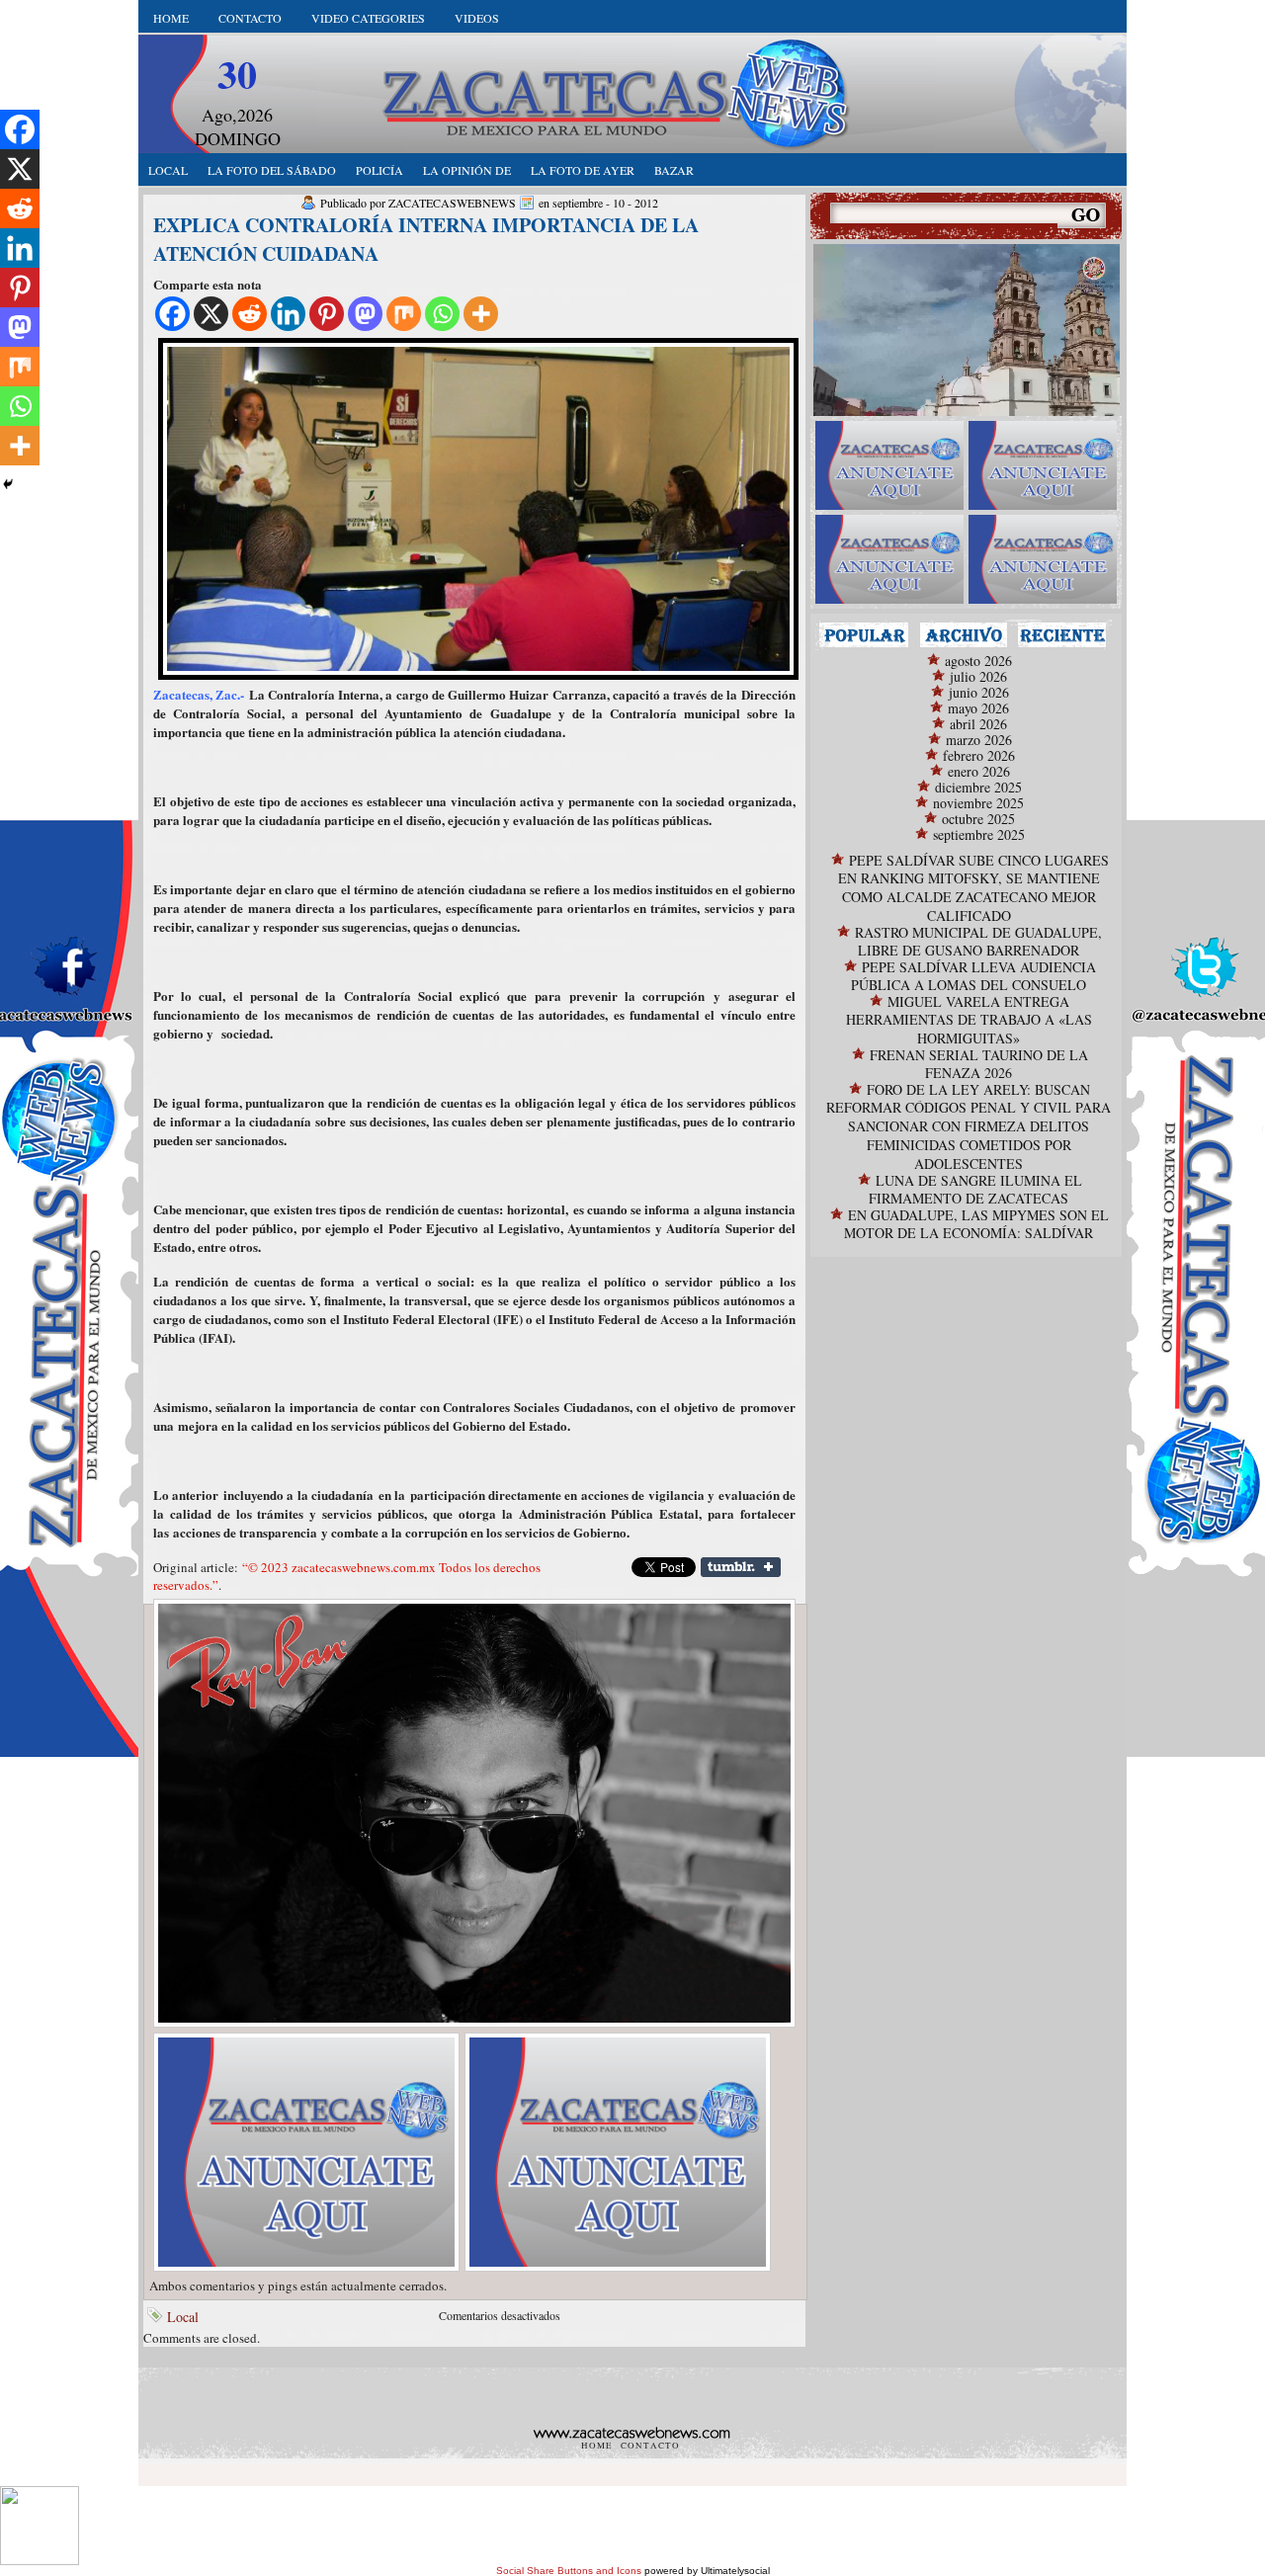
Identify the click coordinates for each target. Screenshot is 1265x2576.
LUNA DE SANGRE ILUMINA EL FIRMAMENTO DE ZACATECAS (975, 1189)
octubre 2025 (978, 819)
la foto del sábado (272, 170)
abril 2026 (978, 724)
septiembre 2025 (979, 834)
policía (379, 170)
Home (171, 18)
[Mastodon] (365, 314)
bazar (674, 170)
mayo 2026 (978, 708)
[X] (211, 314)
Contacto (250, 18)
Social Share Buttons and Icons (569, 2571)
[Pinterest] (327, 314)
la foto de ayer (583, 170)
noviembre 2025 (978, 803)
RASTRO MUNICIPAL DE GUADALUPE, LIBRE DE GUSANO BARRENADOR (978, 941)
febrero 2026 (979, 755)
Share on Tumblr (741, 1567)
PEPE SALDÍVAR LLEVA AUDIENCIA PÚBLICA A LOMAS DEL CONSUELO (973, 976)
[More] (481, 314)
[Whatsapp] (442, 314)
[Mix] (404, 314)
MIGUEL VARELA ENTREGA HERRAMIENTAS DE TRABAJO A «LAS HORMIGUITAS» (969, 1020)
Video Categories (368, 18)
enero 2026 (979, 771)
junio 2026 (979, 692)
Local (183, 2317)
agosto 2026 (978, 661)
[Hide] (8, 484)
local (168, 170)
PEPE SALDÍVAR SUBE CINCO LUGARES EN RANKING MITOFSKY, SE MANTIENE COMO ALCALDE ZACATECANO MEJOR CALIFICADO (973, 888)
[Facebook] (172, 314)
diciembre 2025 (978, 787)
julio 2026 (978, 676)
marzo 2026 (979, 740)
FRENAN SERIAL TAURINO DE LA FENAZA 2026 (979, 1064)
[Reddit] (250, 314)
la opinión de (467, 170)
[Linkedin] (288, 314)
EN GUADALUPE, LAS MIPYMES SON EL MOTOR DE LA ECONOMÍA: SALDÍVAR (976, 1224)
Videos (477, 18)
